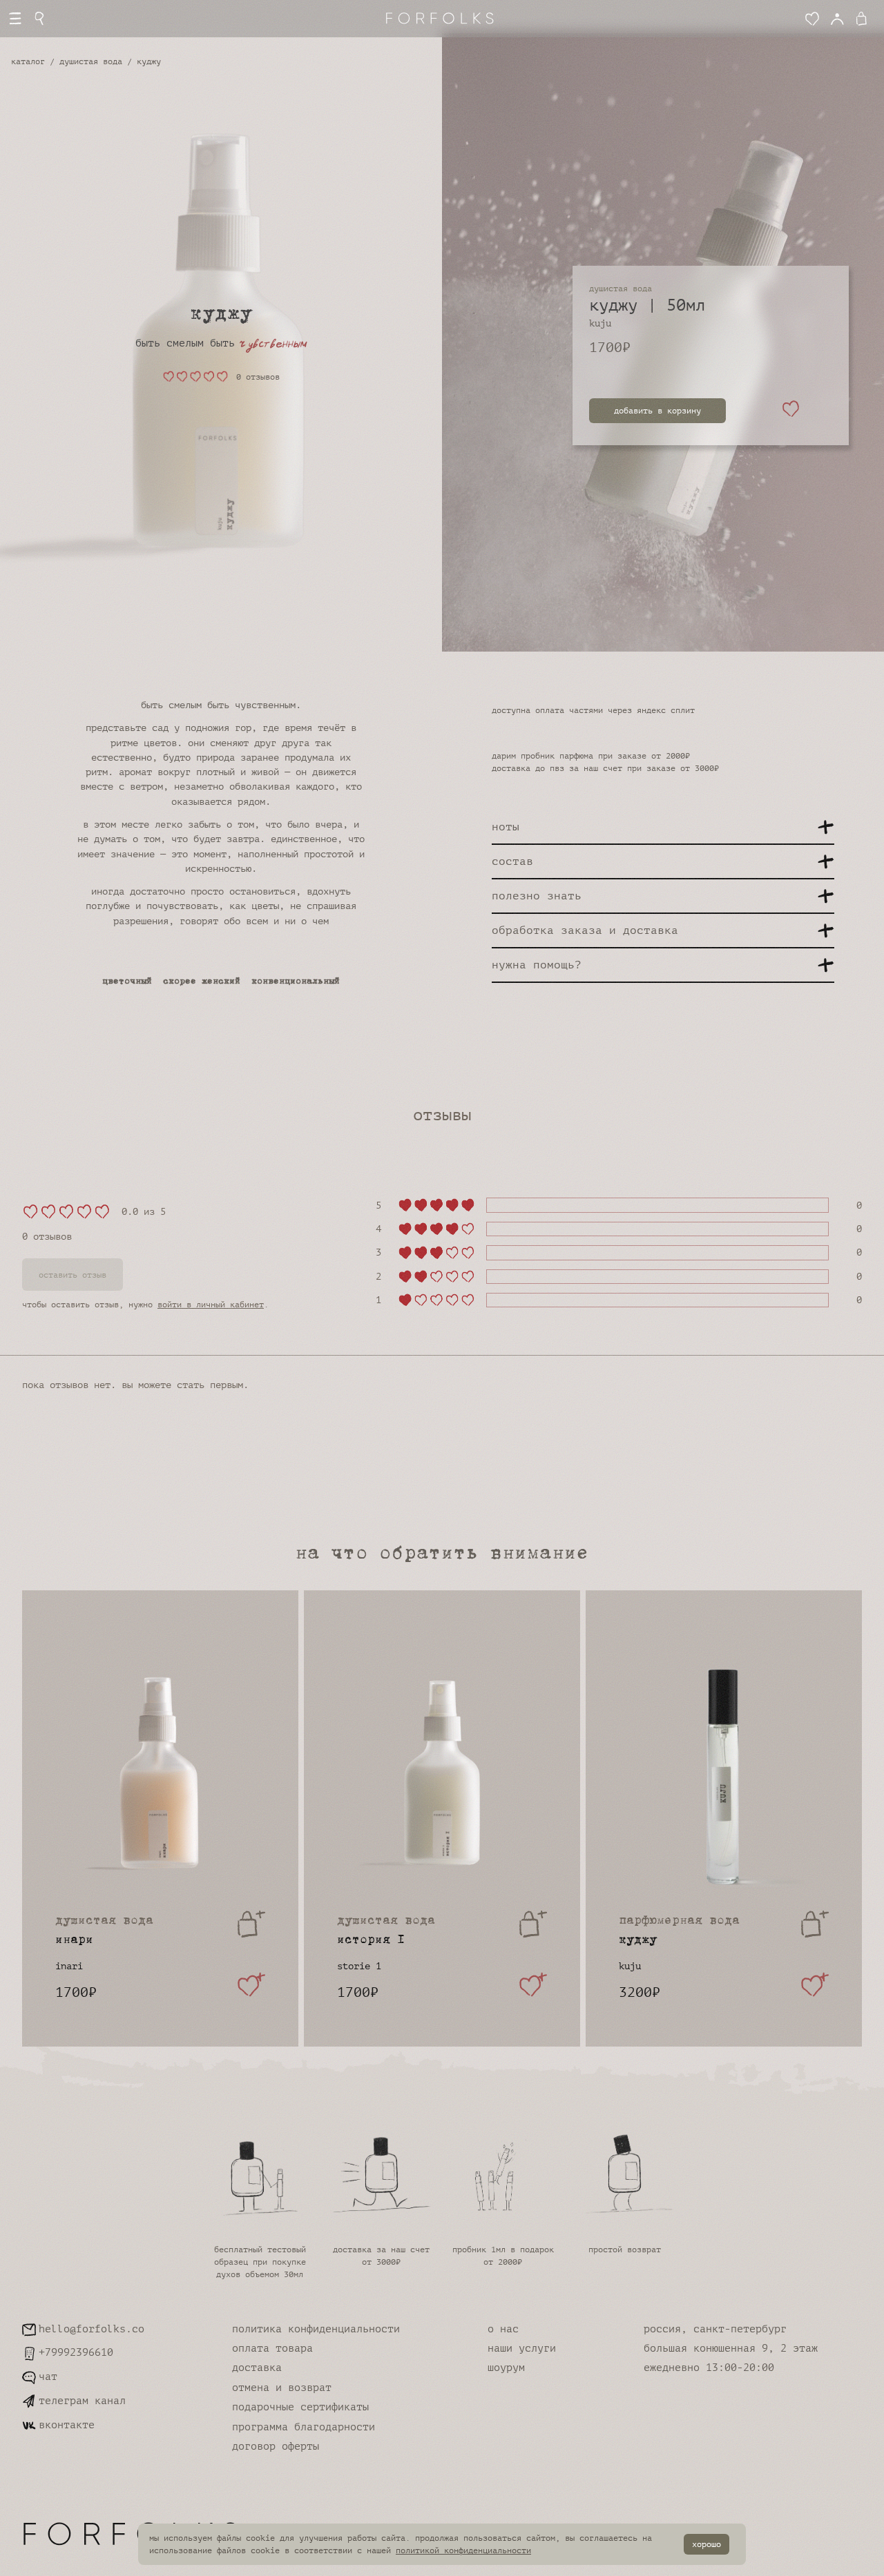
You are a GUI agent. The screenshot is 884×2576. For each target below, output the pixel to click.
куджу (679, 1931)
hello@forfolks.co (92, 2329)
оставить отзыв (73, 1275)
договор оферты (276, 2447)
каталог (28, 61)
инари (104, 1931)
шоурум (506, 2368)
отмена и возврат (282, 2388)
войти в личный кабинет (211, 1305)
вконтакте (67, 2425)
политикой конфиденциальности (463, 2550)
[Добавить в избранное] (791, 411)
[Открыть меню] (15, 19)
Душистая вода (91, 61)
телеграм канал (82, 2401)
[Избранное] (812, 19)
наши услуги (522, 2349)
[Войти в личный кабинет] (837, 19)
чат (48, 2377)
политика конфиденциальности (316, 2329)
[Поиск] (40, 19)
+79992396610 (76, 2353)
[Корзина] (864, 19)
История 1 (386, 1931)
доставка (257, 2368)
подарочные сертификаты (300, 2407)
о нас (503, 2329)
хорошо (707, 2544)
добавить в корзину (657, 411)
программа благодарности (304, 2427)
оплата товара (272, 2349)
